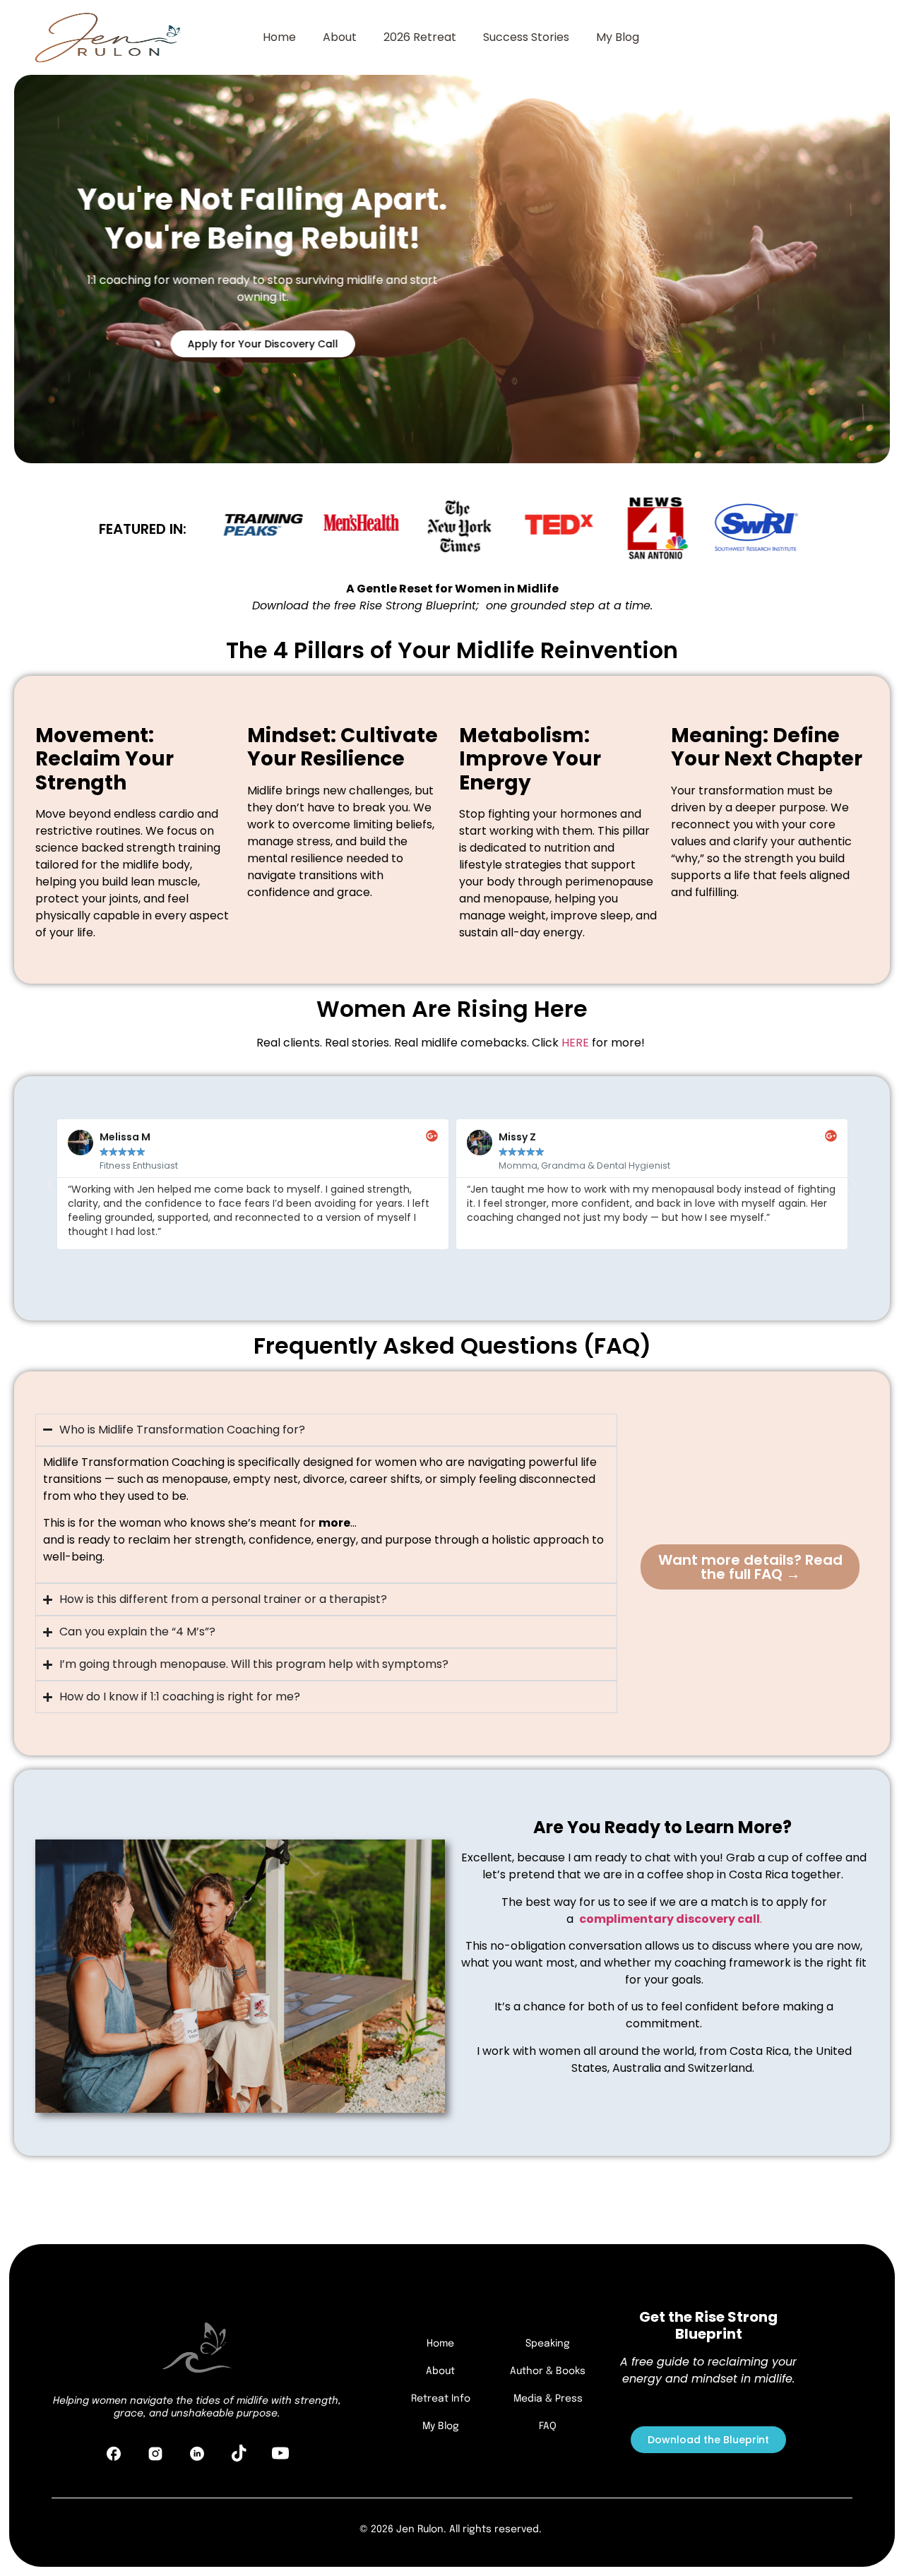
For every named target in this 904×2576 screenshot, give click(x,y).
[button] (49, 1184)
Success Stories (526, 37)
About (340, 37)
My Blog (618, 37)
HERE (575, 1043)
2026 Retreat (420, 37)
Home (279, 37)
